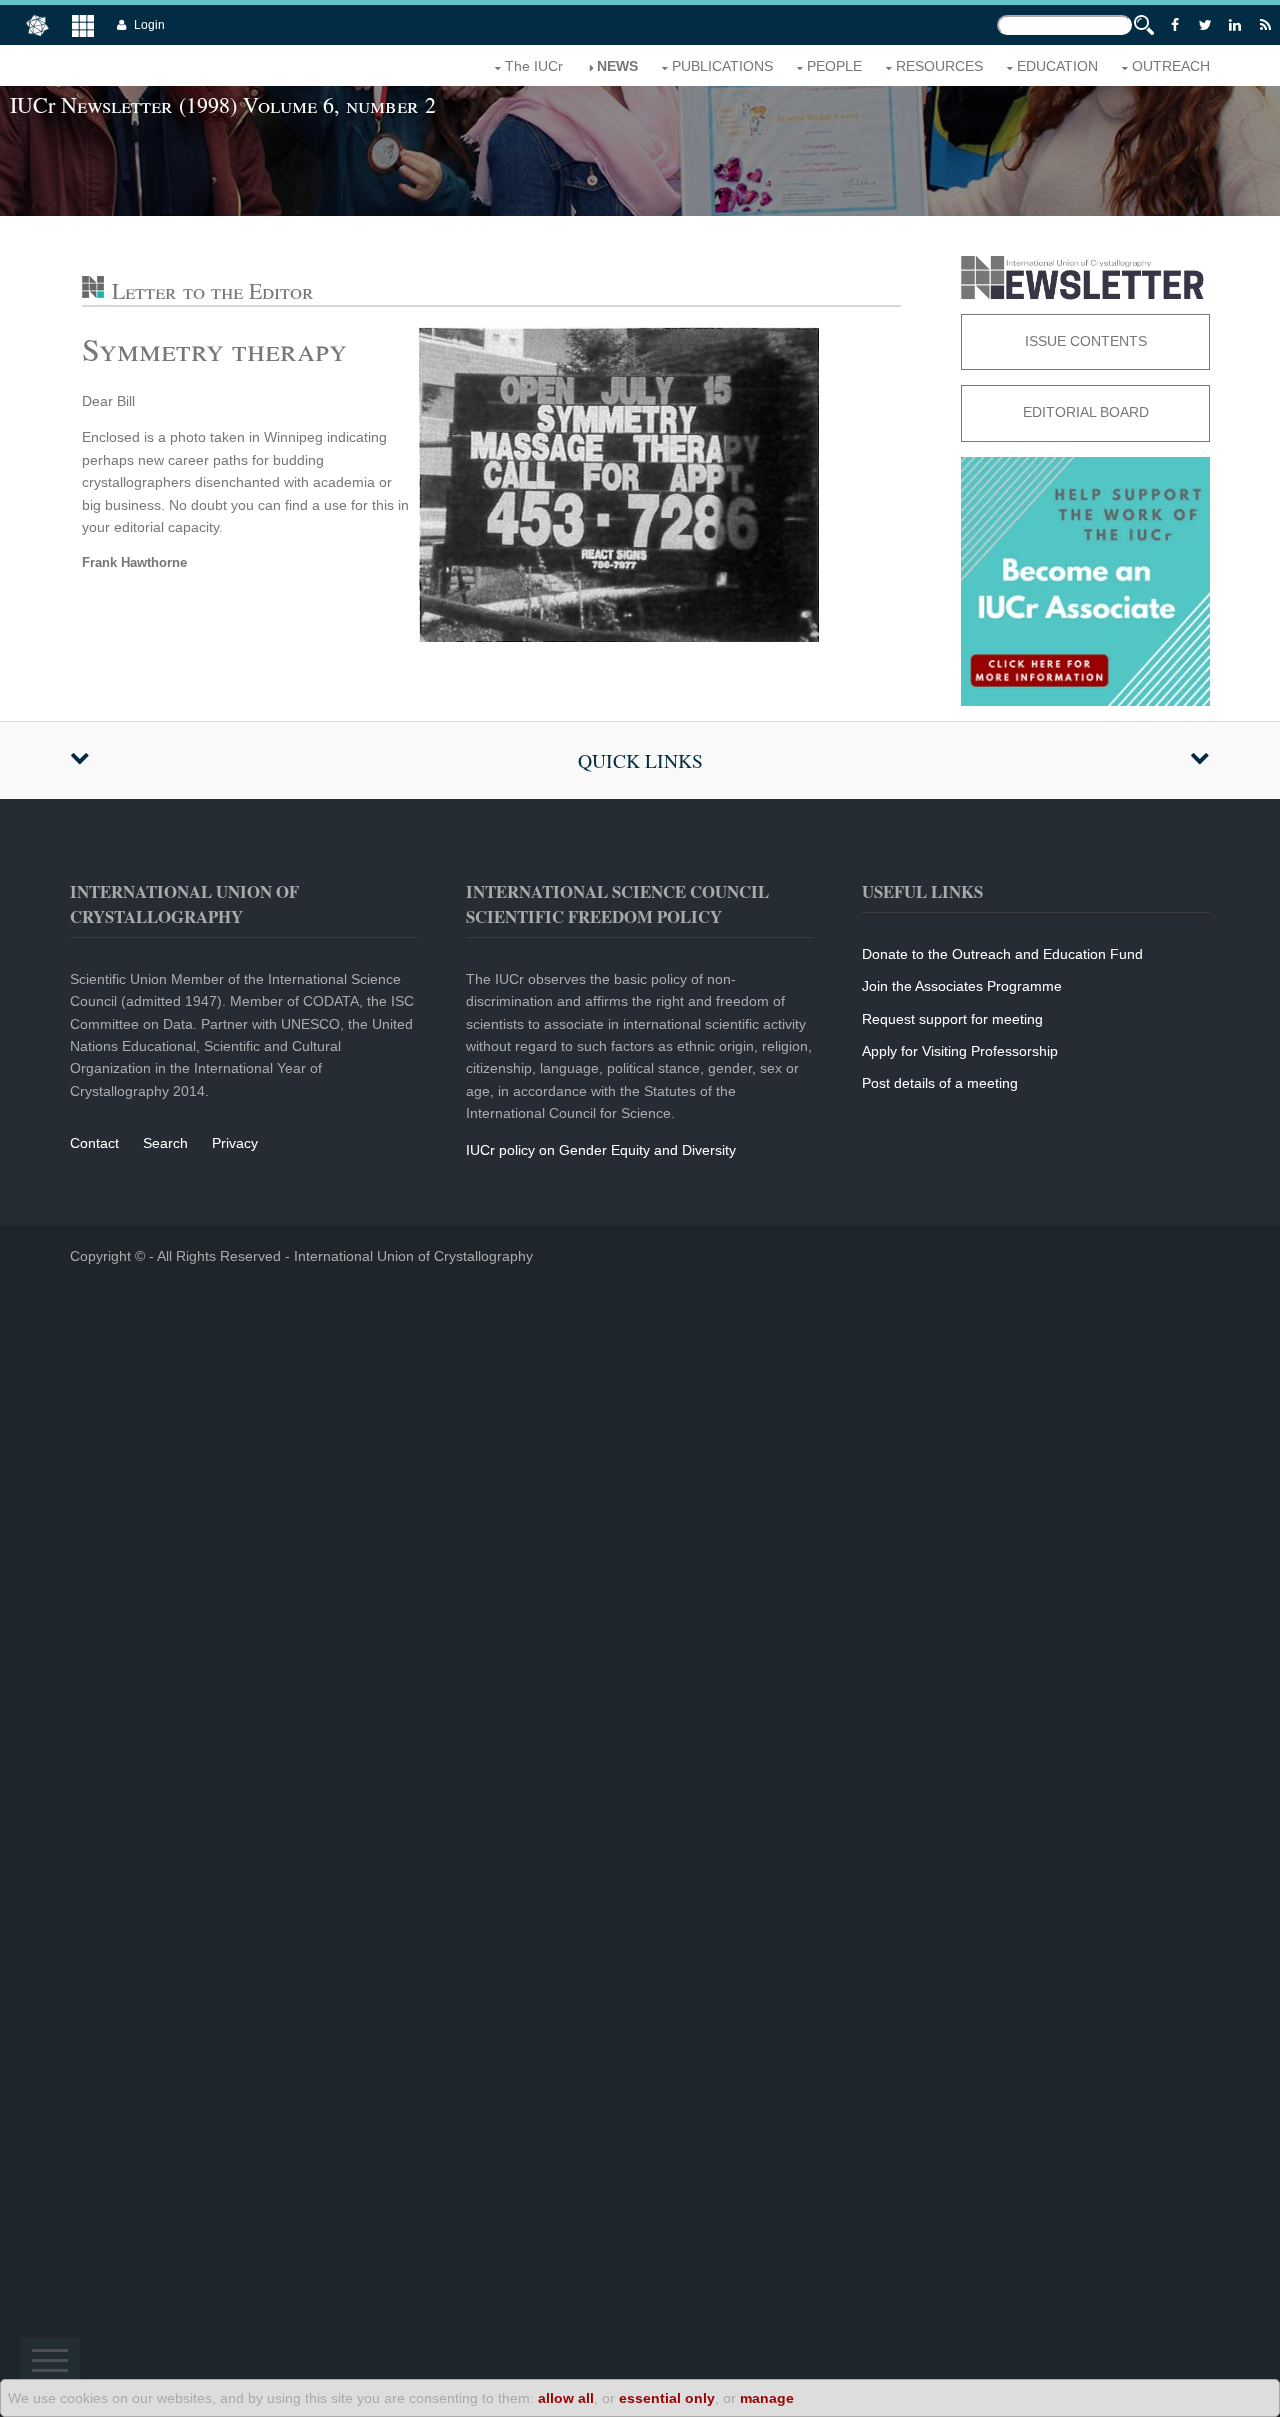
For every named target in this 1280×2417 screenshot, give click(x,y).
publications (722, 66)
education (1057, 66)
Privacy (235, 1143)
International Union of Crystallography (413, 1256)
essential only (667, 2398)
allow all (566, 2398)
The (534, 66)
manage (767, 2398)
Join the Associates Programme (962, 986)
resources (939, 66)
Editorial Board (1086, 412)
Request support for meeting (952, 1019)
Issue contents (1086, 341)
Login (149, 25)
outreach (1171, 66)
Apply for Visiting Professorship (960, 1051)
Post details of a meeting (940, 1083)
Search (165, 1143)
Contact (94, 1143)
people (834, 66)
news (617, 66)
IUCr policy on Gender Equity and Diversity (601, 1150)
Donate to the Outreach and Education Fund (1002, 954)
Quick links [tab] (640, 760)
